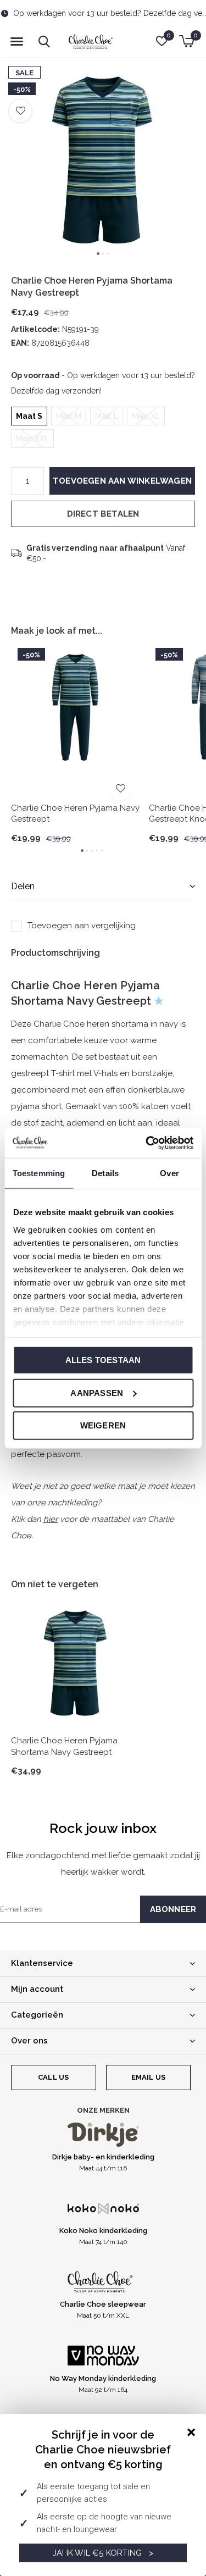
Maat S (29, 416)
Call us (53, 2077)
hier (51, 1519)
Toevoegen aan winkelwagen (122, 481)
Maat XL (146, 416)
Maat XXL (32, 439)
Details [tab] (105, 1173)
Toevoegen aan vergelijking (82, 926)
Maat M (69, 416)
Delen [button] (23, 886)
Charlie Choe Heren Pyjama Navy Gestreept (75, 814)
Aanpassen (97, 1392)
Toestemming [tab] (39, 1173)
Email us (148, 2077)
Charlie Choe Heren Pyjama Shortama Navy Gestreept (64, 1746)
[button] (16, 42)
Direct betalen (103, 514)
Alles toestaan (103, 1360)
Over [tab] (169, 1173)
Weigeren (103, 1425)
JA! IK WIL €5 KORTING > (103, 2553)
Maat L (107, 416)
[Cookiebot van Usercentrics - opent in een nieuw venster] (147, 1143)
